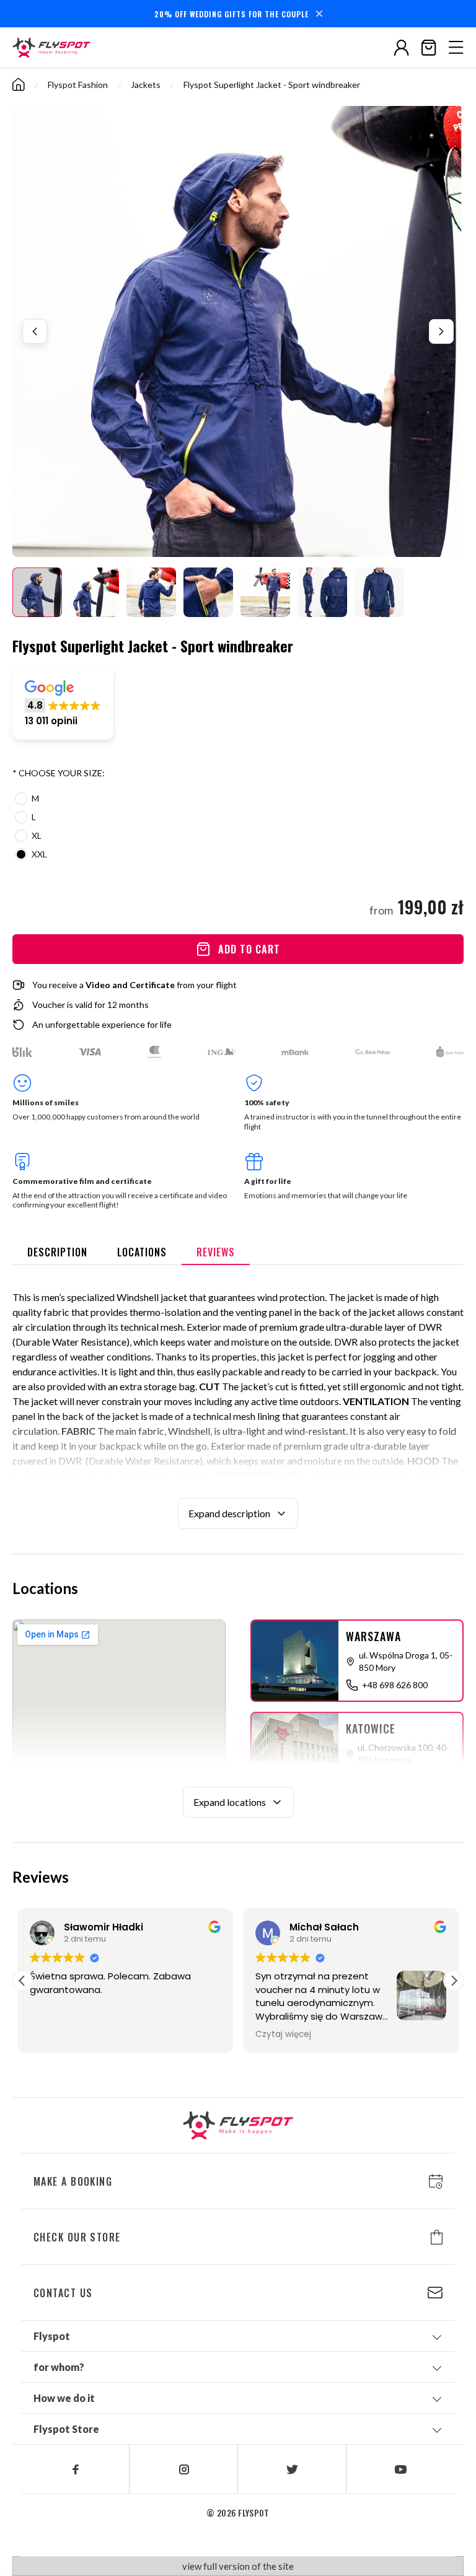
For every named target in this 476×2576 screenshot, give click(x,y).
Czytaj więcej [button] (283, 2035)
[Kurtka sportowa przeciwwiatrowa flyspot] (94, 592)
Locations (142, 1252)
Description (57, 1252)
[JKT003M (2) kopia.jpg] (322, 592)
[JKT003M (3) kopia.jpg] (379, 592)
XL (37, 835)
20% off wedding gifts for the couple (231, 14)
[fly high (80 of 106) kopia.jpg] (208, 592)
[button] (63, 704)
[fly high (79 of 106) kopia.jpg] (151, 592)
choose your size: (59, 773)
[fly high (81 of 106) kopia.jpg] (265, 592)
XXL (39, 854)
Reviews (216, 1252)
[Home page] (55, 48)
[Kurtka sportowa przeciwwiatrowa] (37, 592)
